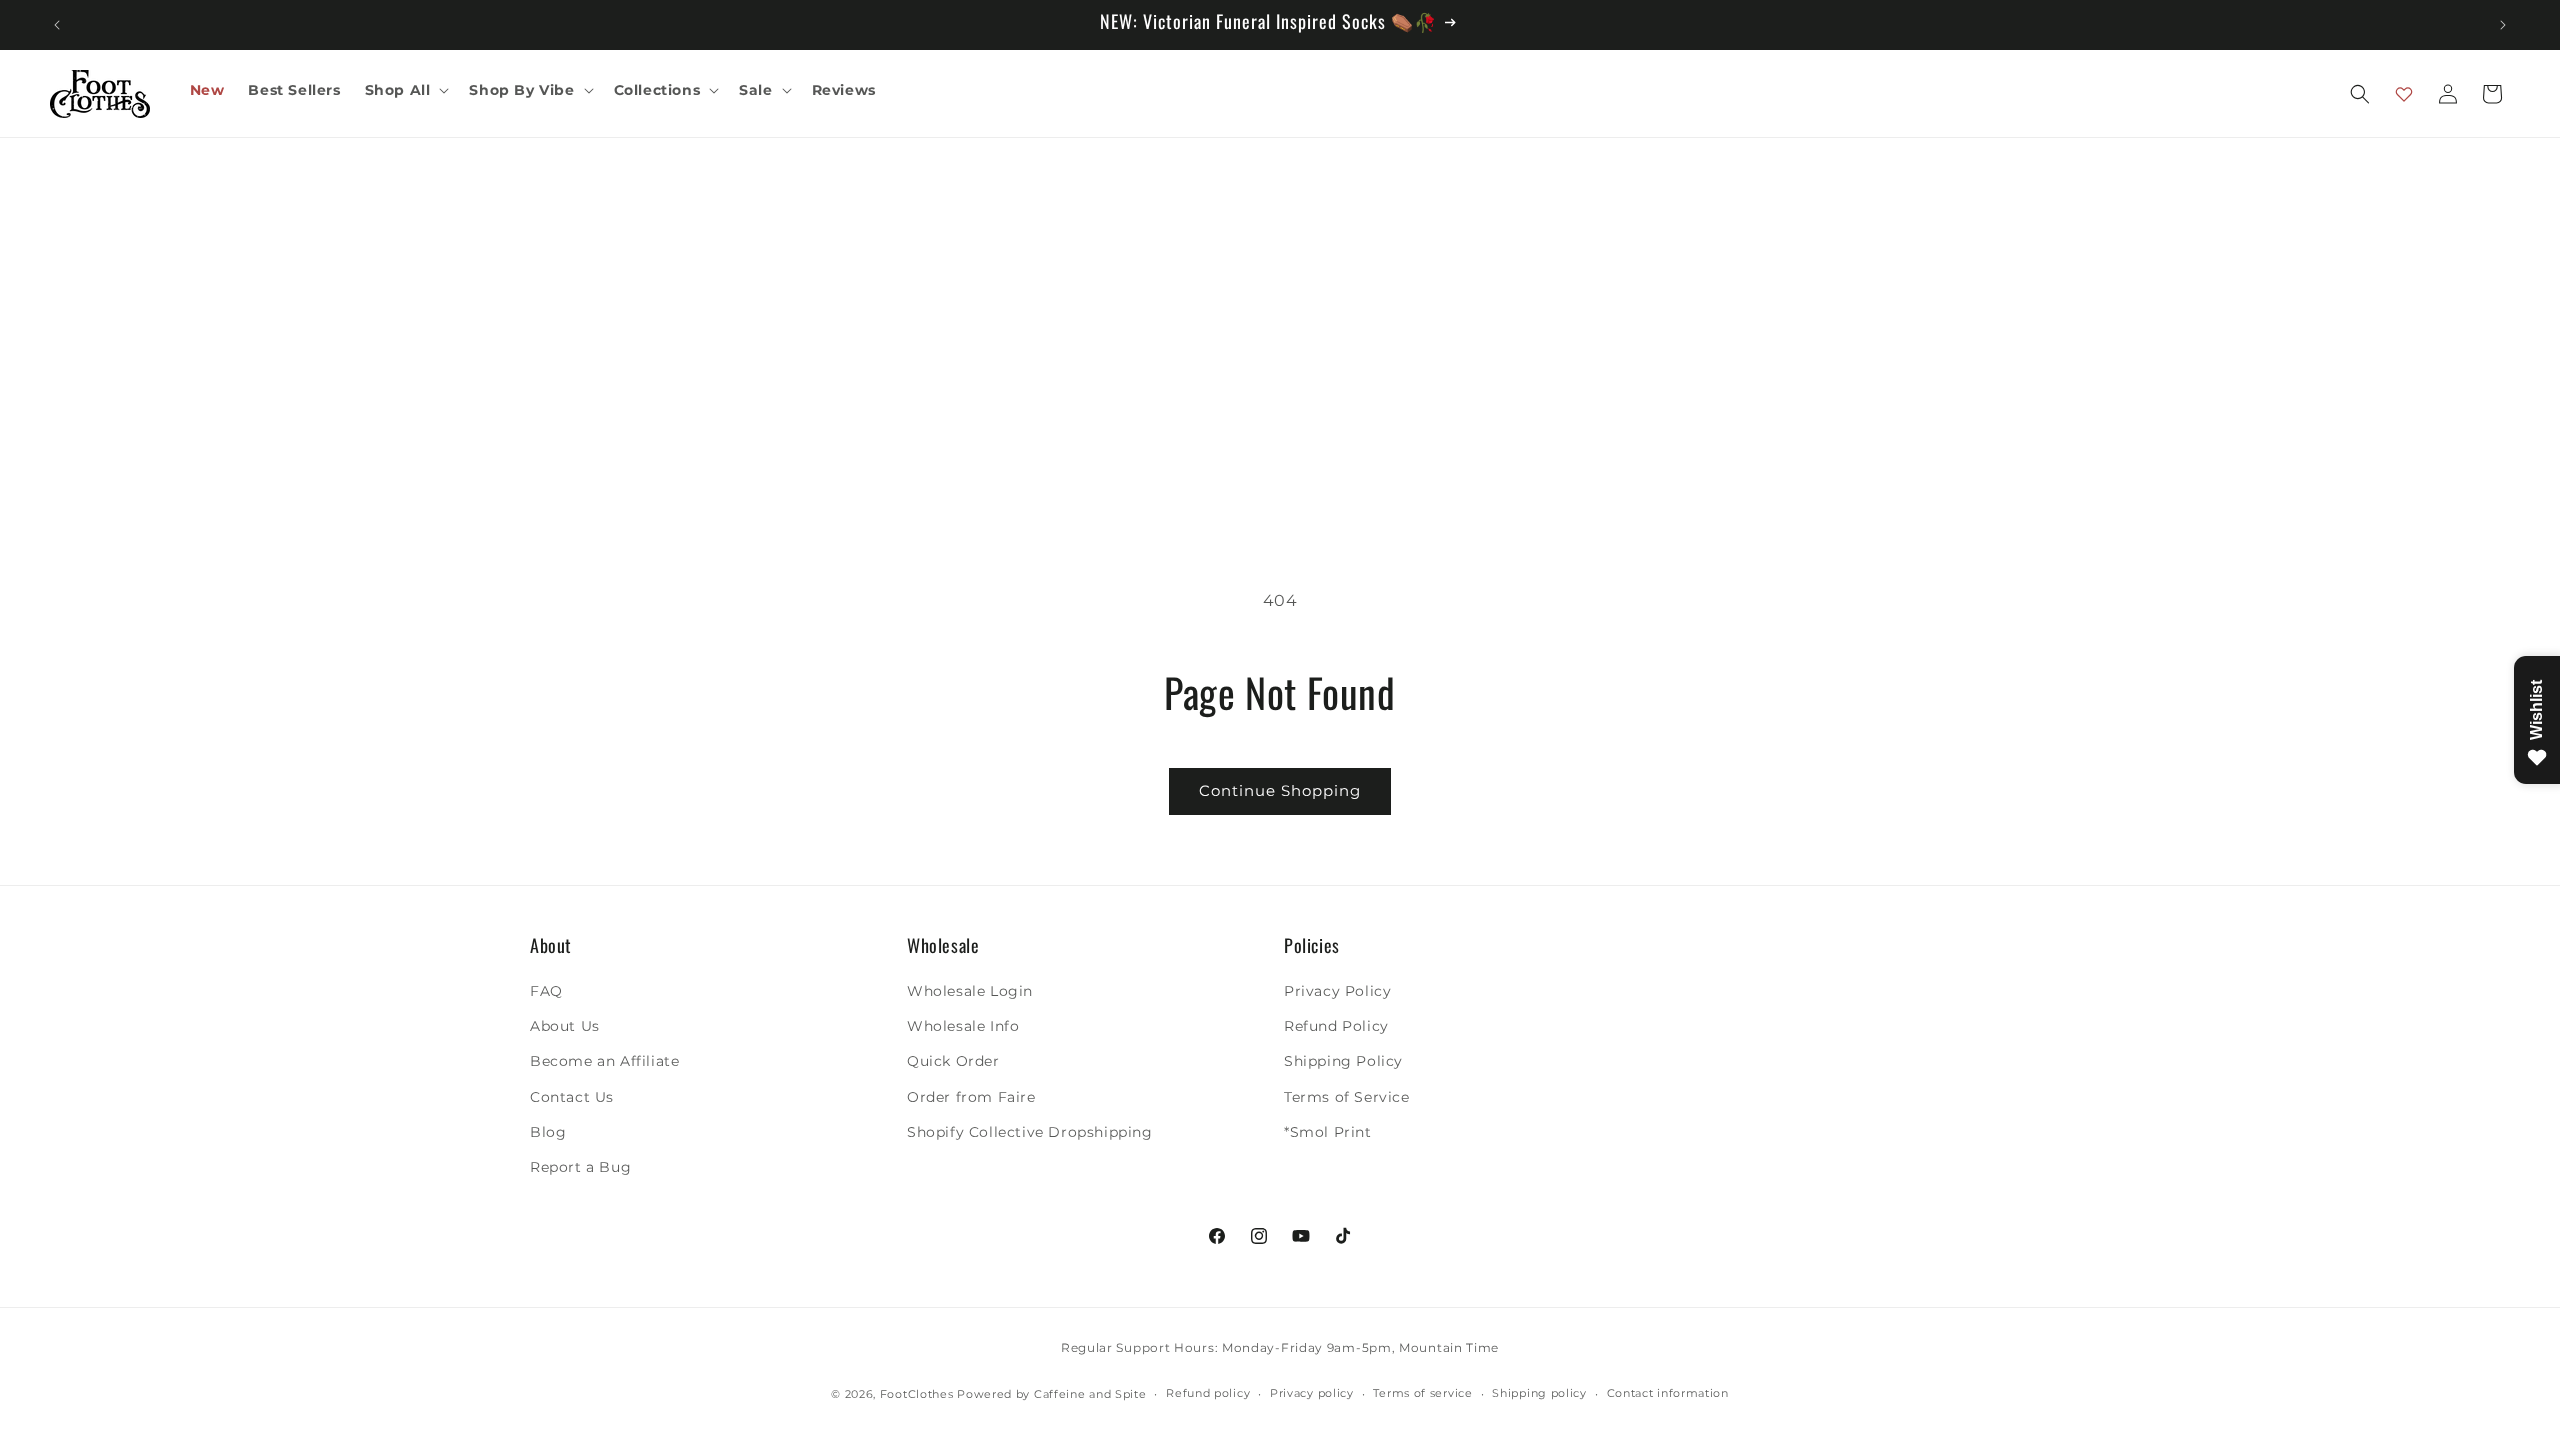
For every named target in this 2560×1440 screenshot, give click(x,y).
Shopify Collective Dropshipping (1030, 1132)
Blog (548, 1132)
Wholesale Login (970, 991)
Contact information (1668, 1393)
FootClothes (917, 1394)
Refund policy (1208, 1393)
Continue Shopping (1280, 790)
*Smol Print (1328, 1132)
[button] (405, 90)
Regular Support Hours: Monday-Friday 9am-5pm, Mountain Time (1280, 1347)
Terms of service (1422, 1393)
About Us (565, 1026)
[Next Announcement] (2503, 25)
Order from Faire (971, 1097)
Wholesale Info (963, 1026)
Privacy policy (1312, 1393)
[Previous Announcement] (57, 25)
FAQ (546, 991)
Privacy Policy (1337, 991)
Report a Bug (580, 1167)
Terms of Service (1347, 1097)
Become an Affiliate (604, 1061)
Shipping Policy (1343, 1061)
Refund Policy (1336, 1026)
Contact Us (572, 1097)
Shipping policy (1539, 1393)
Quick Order (953, 1061)
